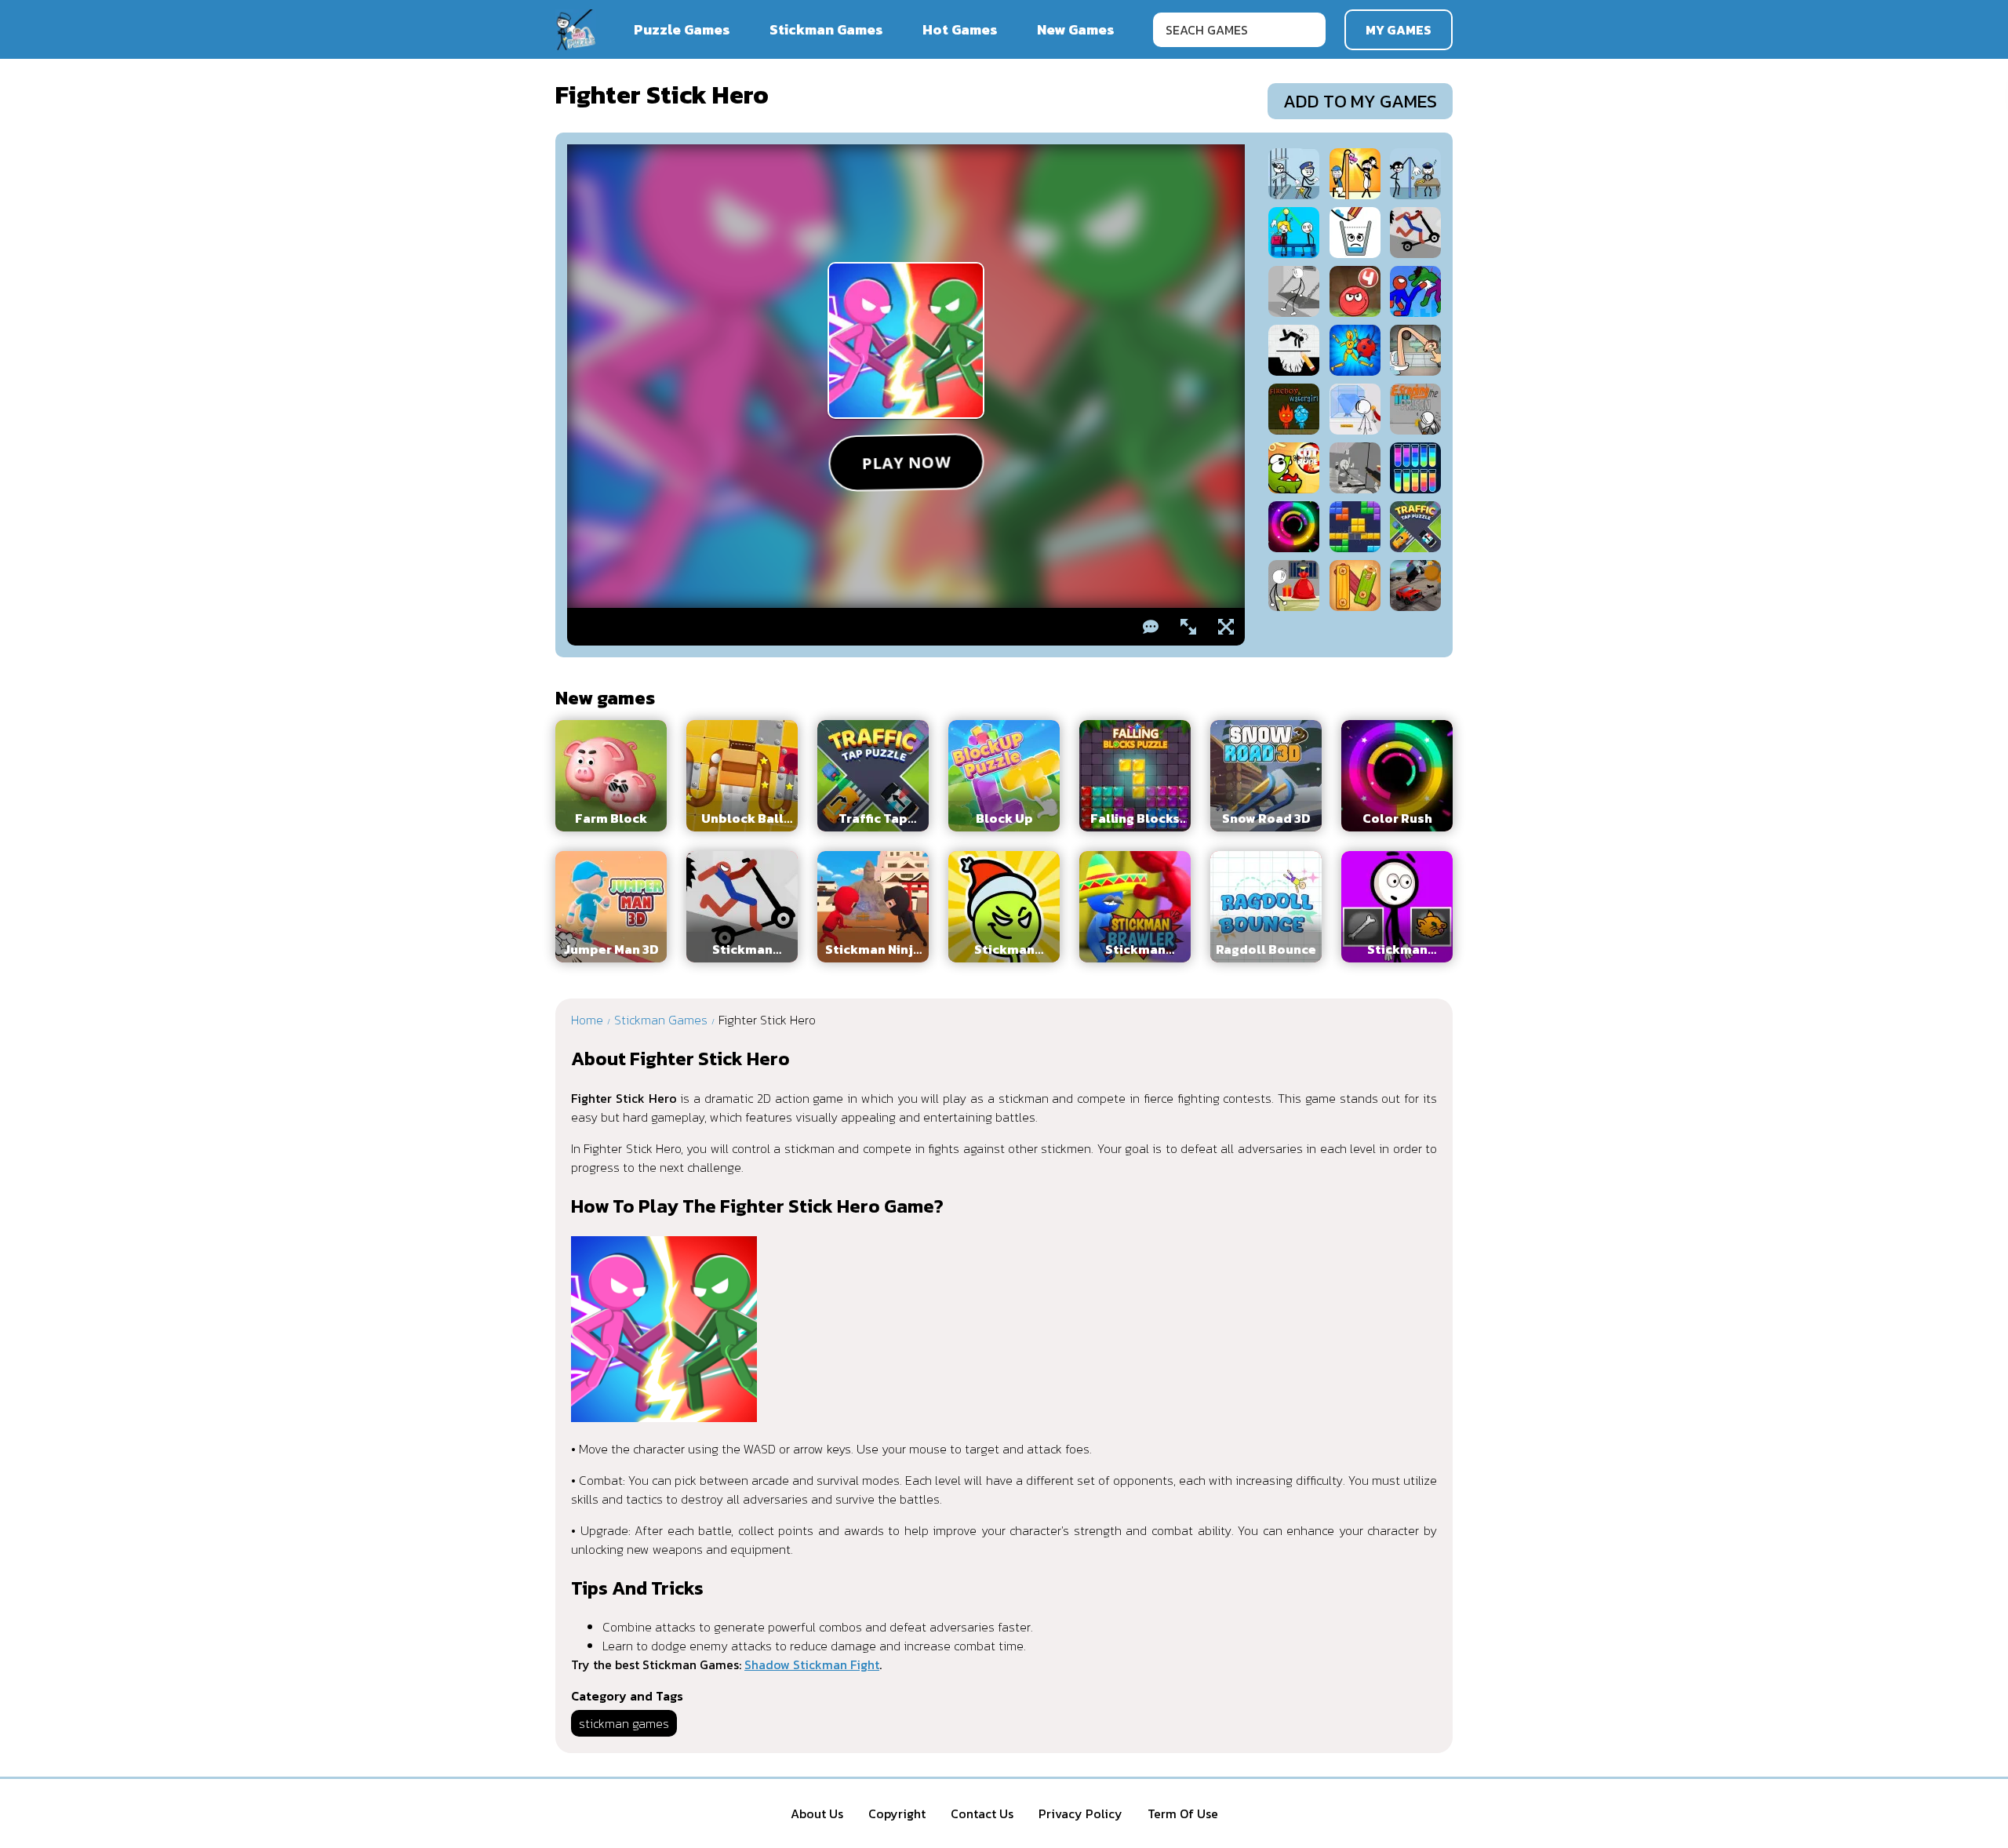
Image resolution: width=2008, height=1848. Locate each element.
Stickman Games (826, 29)
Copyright (897, 1813)
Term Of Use (1183, 1813)
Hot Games (960, 29)
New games (605, 698)
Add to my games (1360, 101)
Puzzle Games (682, 29)
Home (587, 1020)
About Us (817, 1813)
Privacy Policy (1080, 1813)
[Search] (1308, 30)
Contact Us (982, 1813)
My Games (1399, 30)
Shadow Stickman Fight (812, 1664)
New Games (1076, 29)
